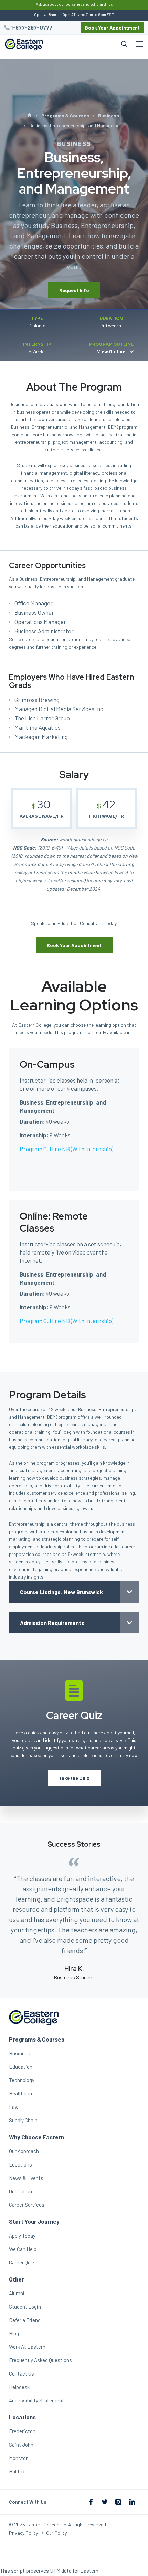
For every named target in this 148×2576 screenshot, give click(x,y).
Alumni (17, 2293)
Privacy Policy (23, 2533)
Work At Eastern (27, 2347)
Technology (22, 2080)
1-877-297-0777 (31, 27)
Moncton (19, 2458)
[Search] (89, 44)
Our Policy (56, 2533)
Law (14, 2107)
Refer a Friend (25, 2320)
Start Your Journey (34, 2221)
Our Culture (21, 2191)
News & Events (26, 2178)
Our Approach (24, 2151)
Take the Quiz (74, 1778)
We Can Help (23, 2249)
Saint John (21, 2445)
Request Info (74, 290)
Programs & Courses (65, 115)
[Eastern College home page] (24, 45)
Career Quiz (22, 2262)
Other (17, 2279)
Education (21, 2067)
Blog (14, 2333)
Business (109, 115)
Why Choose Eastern (36, 2137)
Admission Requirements (52, 1623)
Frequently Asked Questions (40, 2360)
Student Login (25, 2307)
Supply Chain (23, 2120)
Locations (20, 2164)
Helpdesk (19, 2387)
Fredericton (22, 2431)
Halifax (17, 2471)
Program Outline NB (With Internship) (66, 1149)
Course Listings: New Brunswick (61, 1592)
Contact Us (22, 2373)
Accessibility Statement (36, 2400)
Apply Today (22, 2236)
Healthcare (21, 2093)
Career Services (27, 2205)
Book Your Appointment (112, 28)
